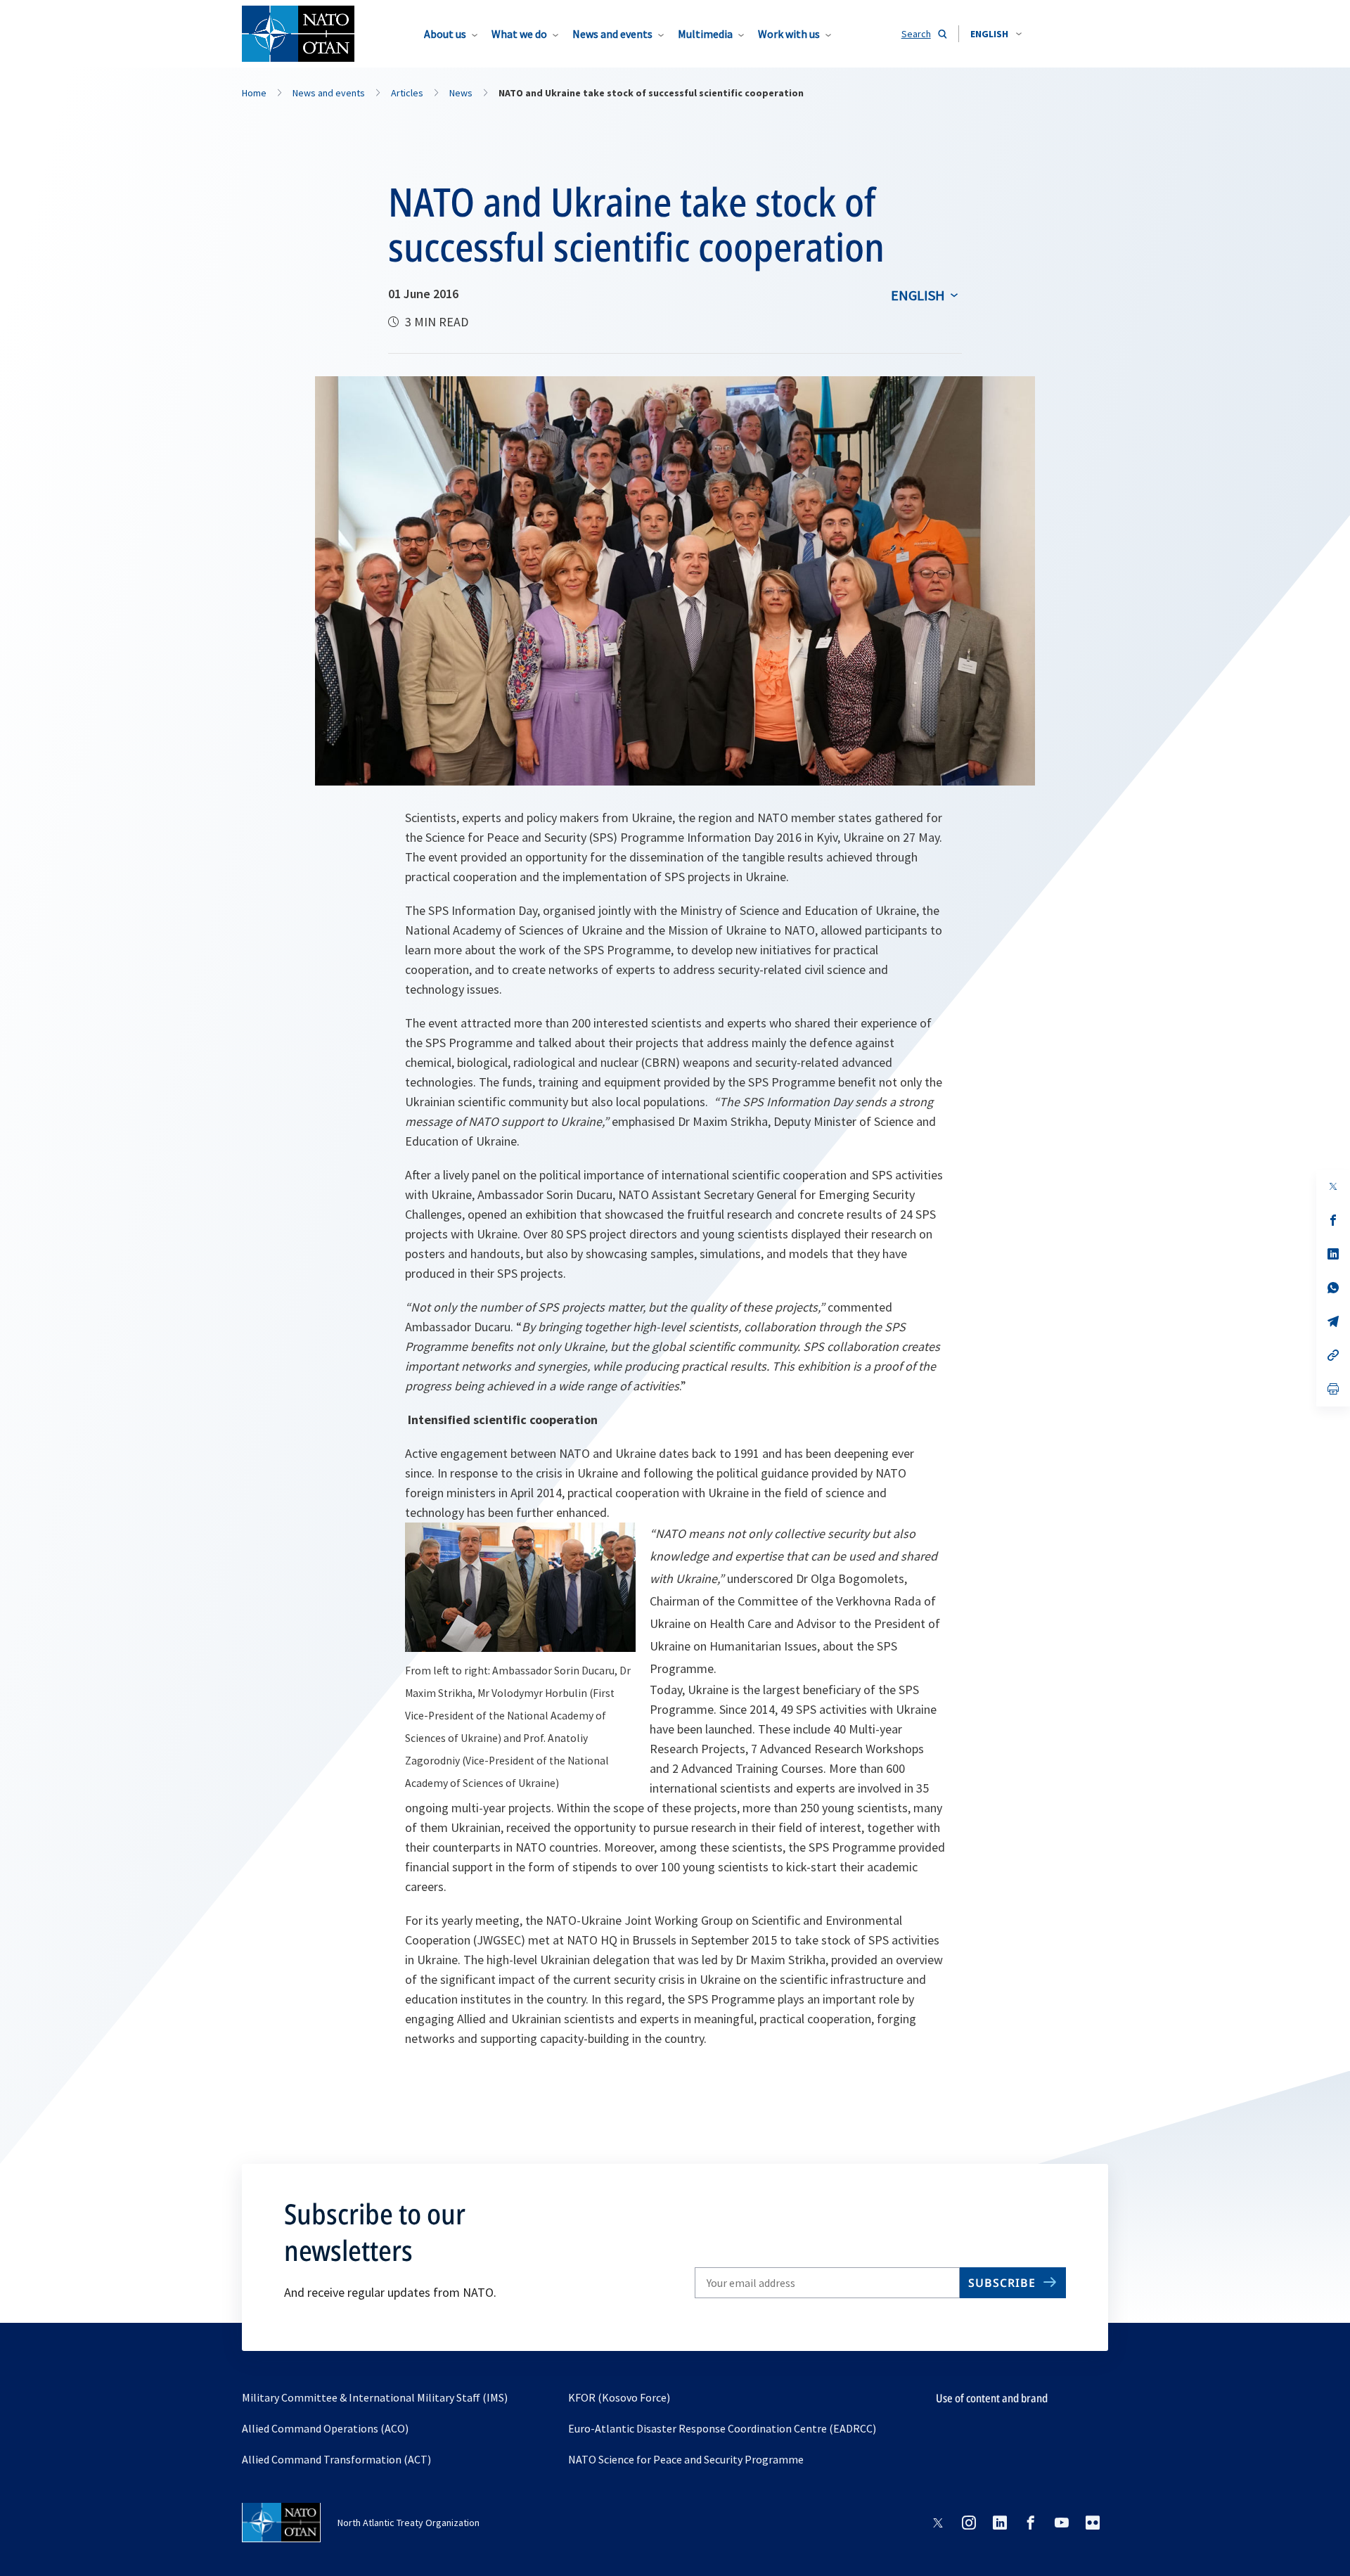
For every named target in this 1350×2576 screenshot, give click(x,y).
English (918, 295)
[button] (996, 34)
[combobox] (996, 34)
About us (445, 34)
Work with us (789, 34)
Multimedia (705, 34)
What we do (519, 34)
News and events (612, 34)
